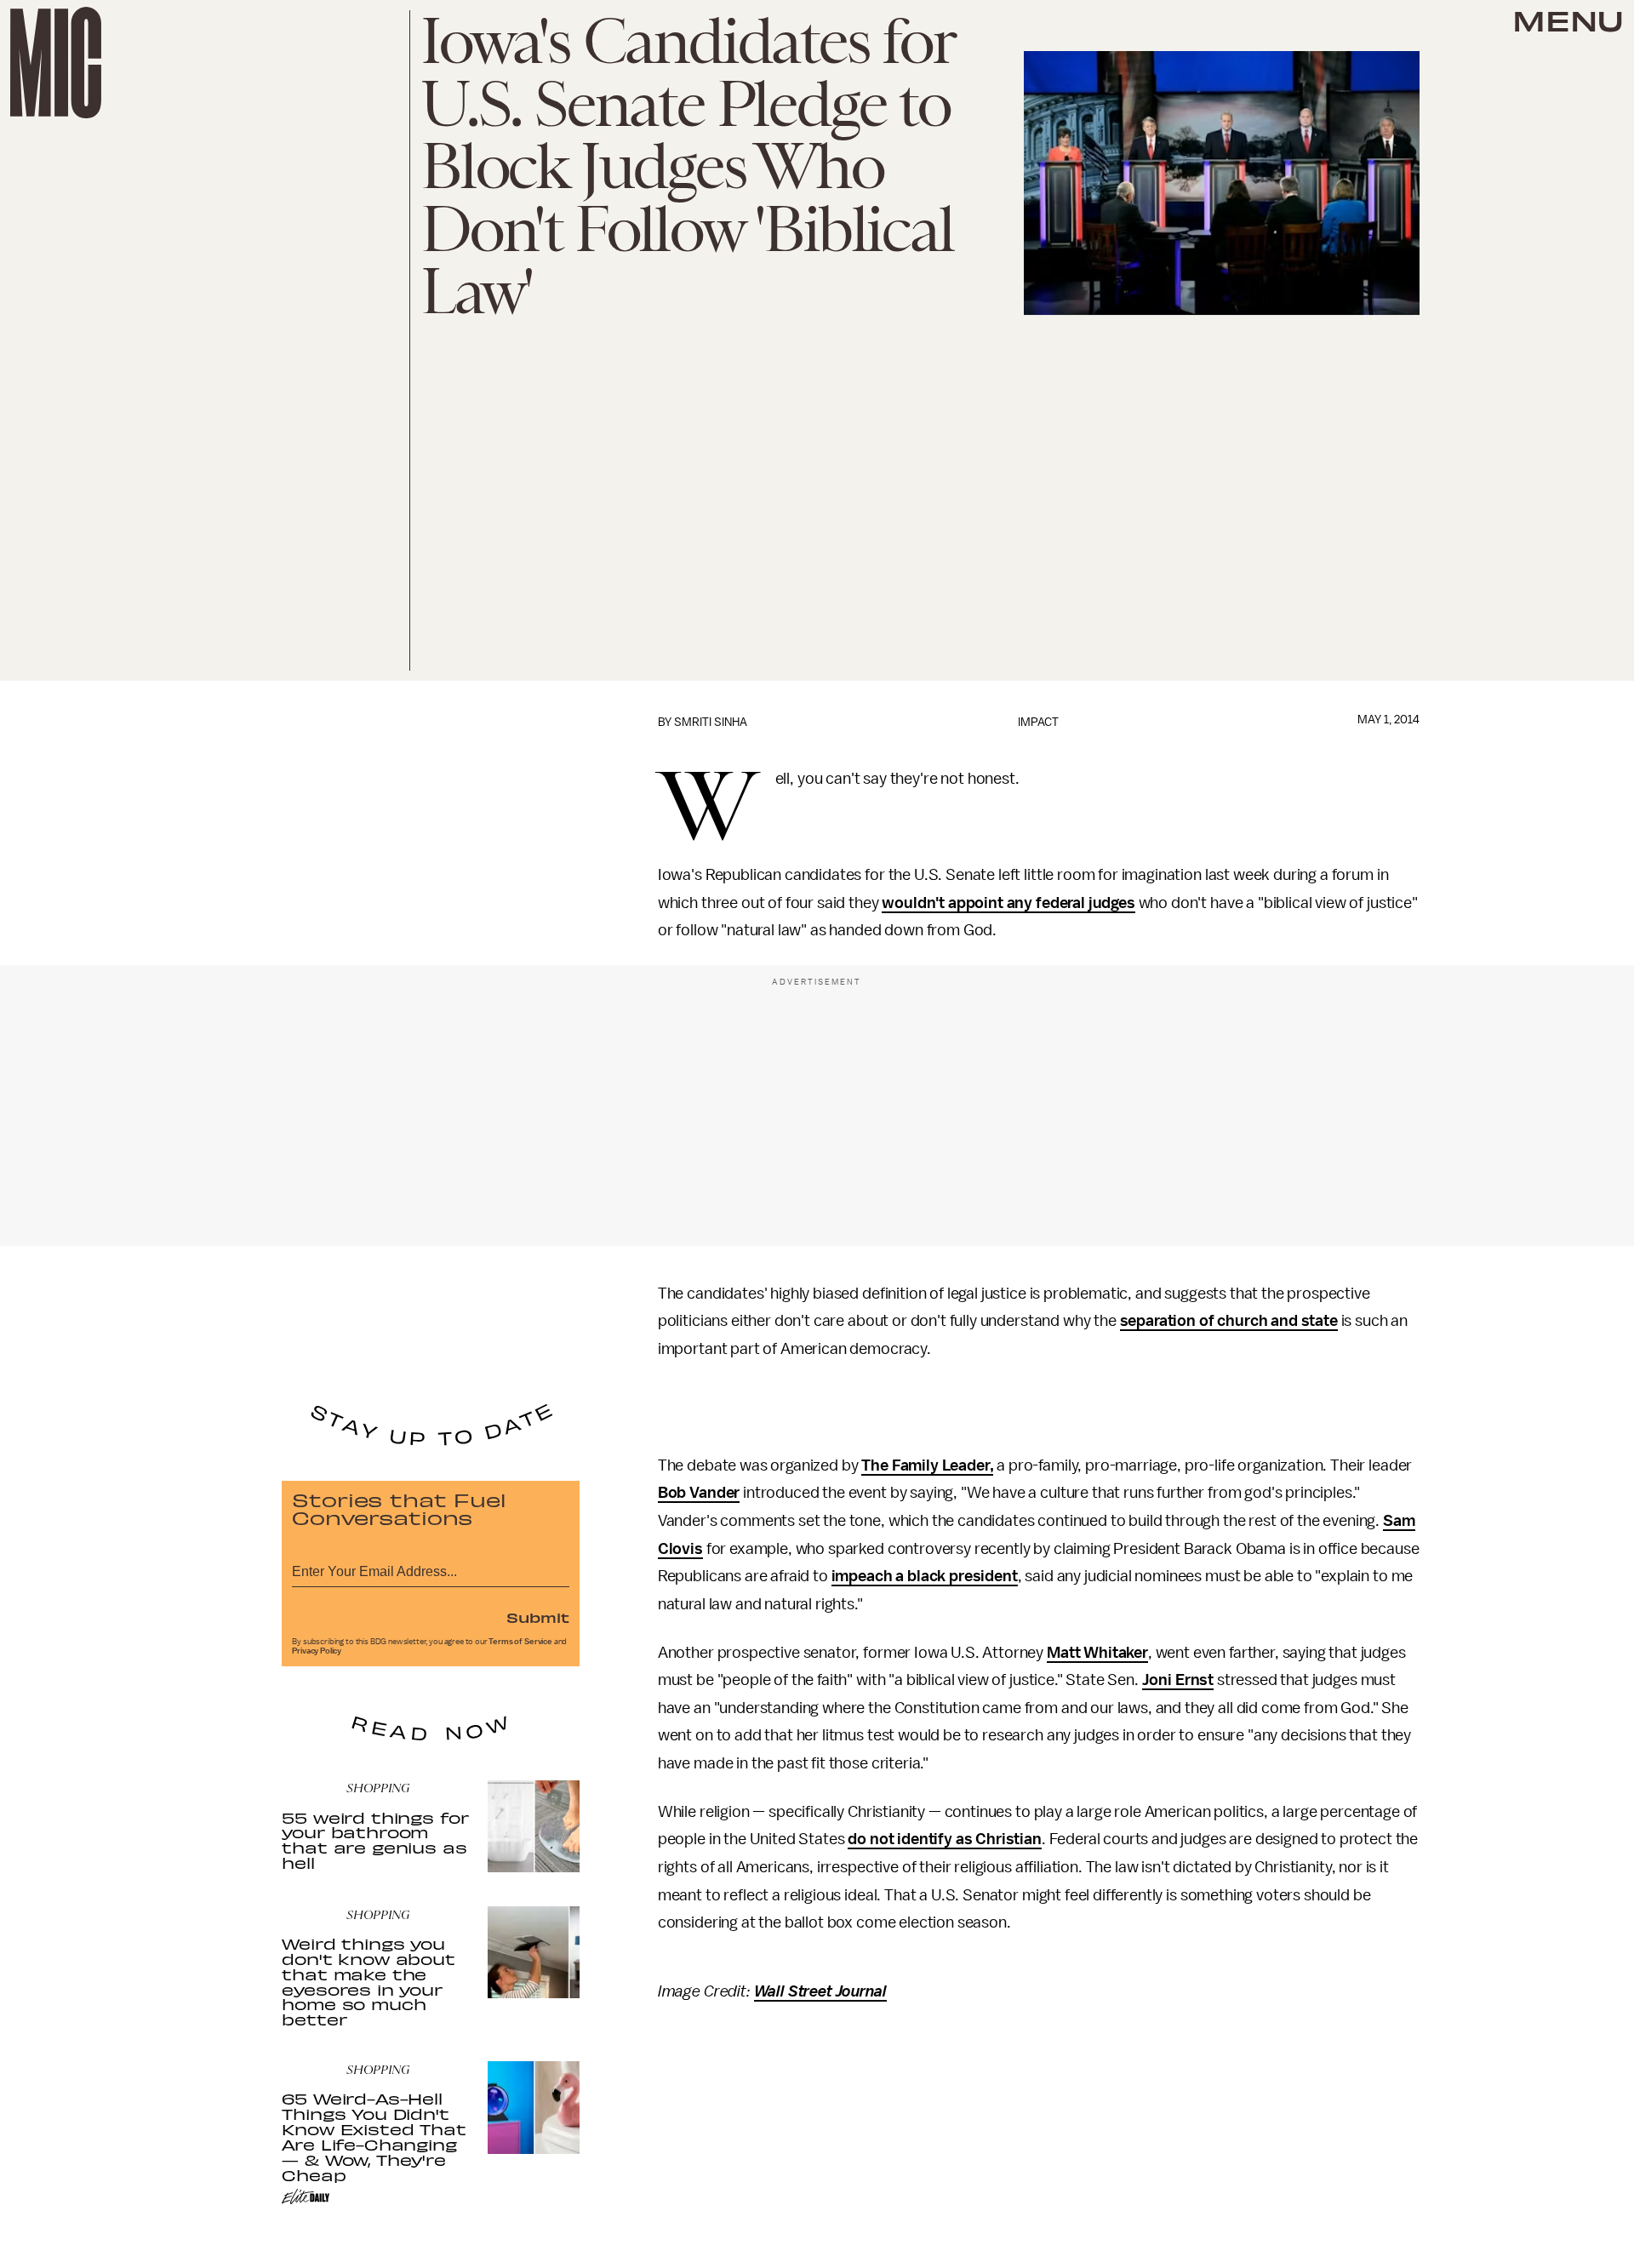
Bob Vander (699, 1493)
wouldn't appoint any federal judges (1008, 903)
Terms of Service (520, 1642)
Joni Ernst (1178, 1680)
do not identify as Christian (945, 1839)
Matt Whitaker (1097, 1653)
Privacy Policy (317, 1651)
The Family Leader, (927, 1465)
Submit (538, 1617)
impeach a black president (925, 1576)
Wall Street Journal (820, 1991)
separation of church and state (1229, 1321)
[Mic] (56, 63)
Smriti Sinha (711, 722)
